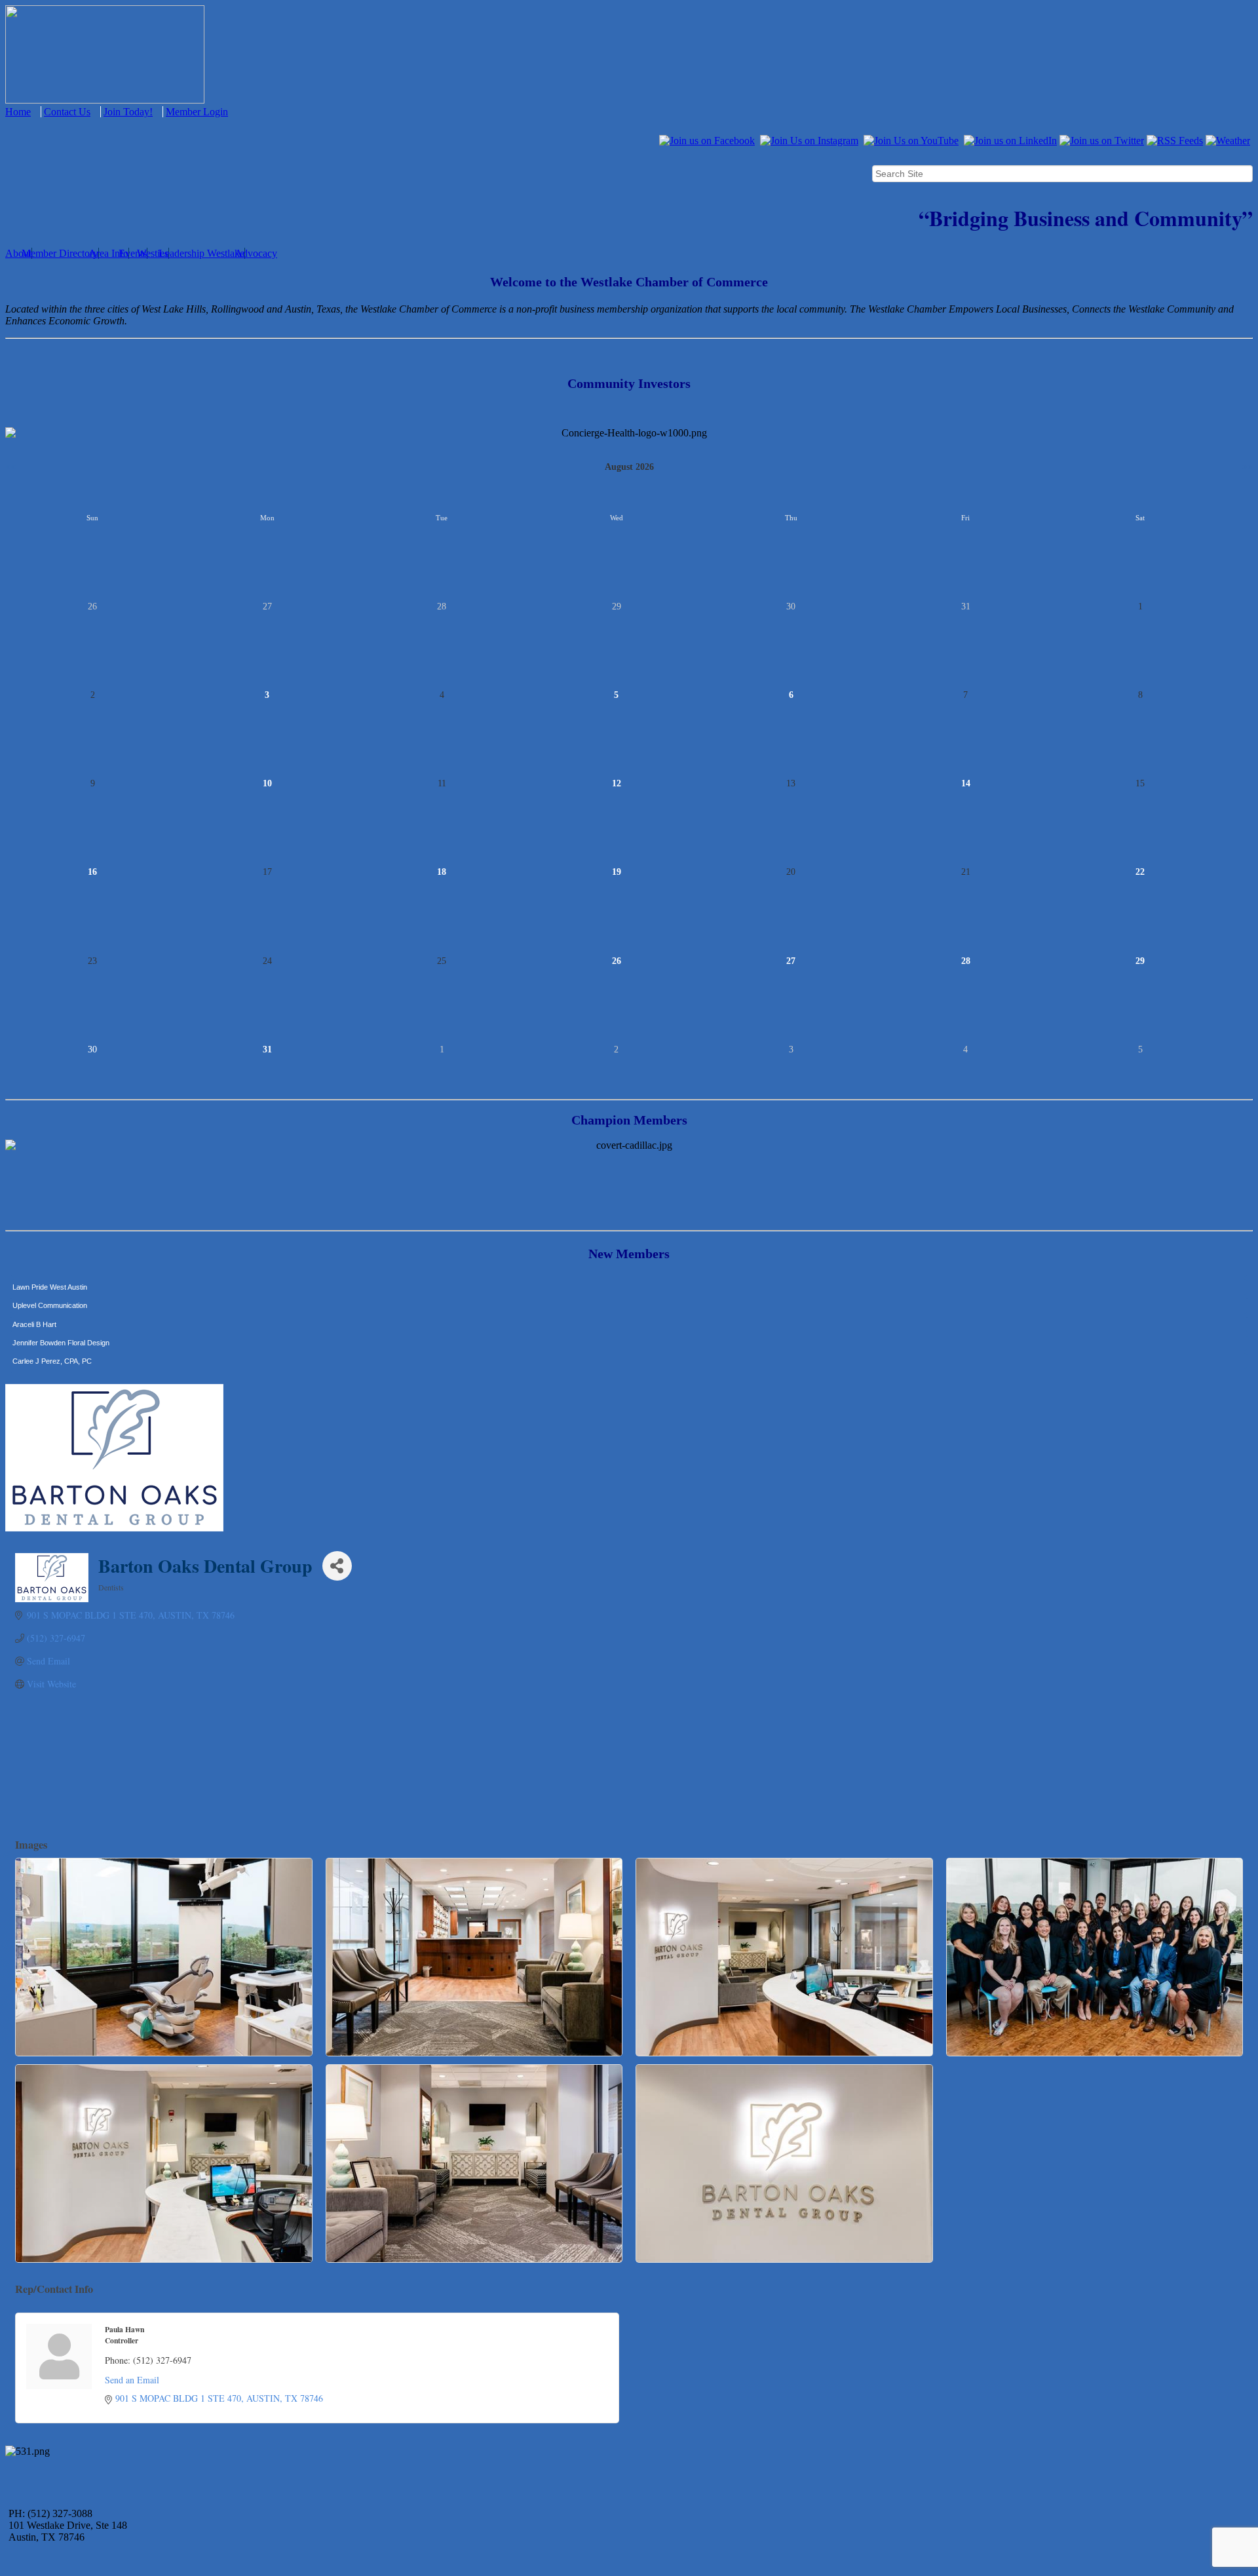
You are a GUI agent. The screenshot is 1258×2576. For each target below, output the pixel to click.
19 (617, 872)
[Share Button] (337, 1566)
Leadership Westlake (201, 253)
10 (267, 783)
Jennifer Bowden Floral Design (61, 1303)
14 (966, 783)
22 (1140, 872)
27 (791, 961)
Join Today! (128, 112)
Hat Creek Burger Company (57, 1339)
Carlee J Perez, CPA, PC (52, 1321)
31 (267, 1049)
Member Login (197, 112)
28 (966, 961)
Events (133, 253)
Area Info (108, 253)
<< (10, 467)
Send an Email (132, 2380)
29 (1140, 961)
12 (617, 783)
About (18, 253)
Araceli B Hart (34, 1284)
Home (18, 112)
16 (92, 872)
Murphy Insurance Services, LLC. (66, 1358)
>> (1248, 467)
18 (442, 872)
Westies (153, 253)
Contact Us (67, 112)
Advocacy (256, 253)
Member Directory (60, 253)
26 (617, 961)
